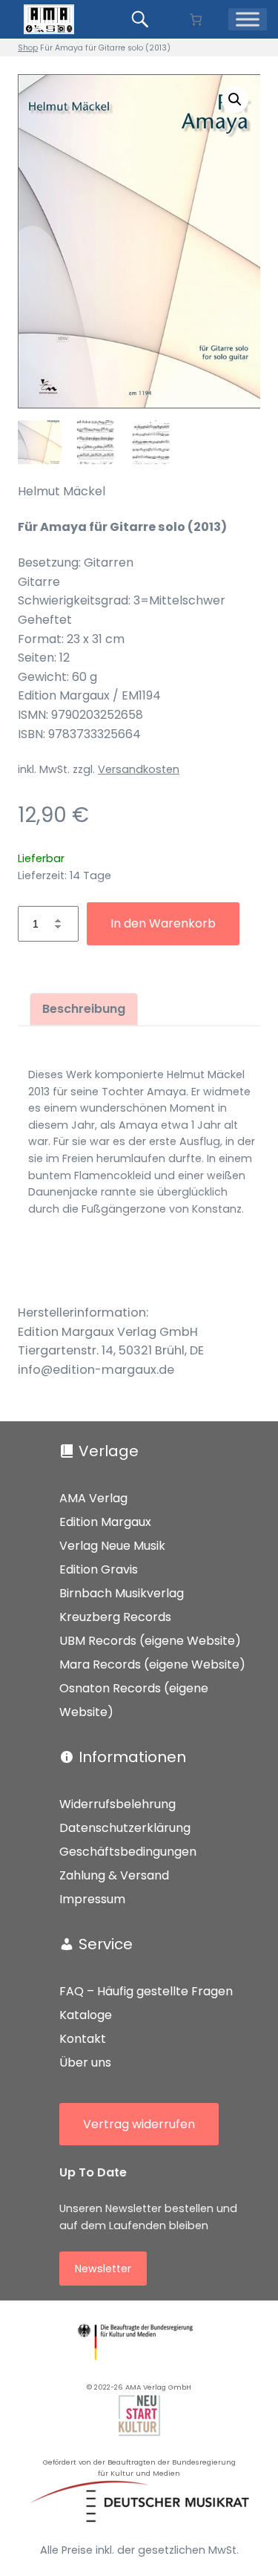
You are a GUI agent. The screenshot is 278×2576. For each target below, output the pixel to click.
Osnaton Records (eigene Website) (134, 1700)
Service (106, 1944)
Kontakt (83, 2039)
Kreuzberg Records (115, 1617)
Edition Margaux (105, 1522)
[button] (235, 100)
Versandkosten (139, 769)
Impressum (92, 1899)
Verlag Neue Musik (112, 1546)
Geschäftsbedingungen (128, 1852)
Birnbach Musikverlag (122, 1593)
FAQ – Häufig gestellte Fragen (146, 1991)
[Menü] (248, 19)
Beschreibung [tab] (84, 1009)
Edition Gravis (99, 1569)
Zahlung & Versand (114, 1875)
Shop (28, 48)
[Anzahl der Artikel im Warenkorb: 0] (196, 19)
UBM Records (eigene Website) (150, 1641)
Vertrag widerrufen (139, 2124)
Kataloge (86, 2015)
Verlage (109, 1451)
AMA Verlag (93, 1498)
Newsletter (103, 2269)
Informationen (132, 1757)
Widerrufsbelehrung (118, 1804)
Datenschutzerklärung (125, 1828)
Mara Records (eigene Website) (152, 1664)
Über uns (85, 2063)
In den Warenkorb (163, 923)
